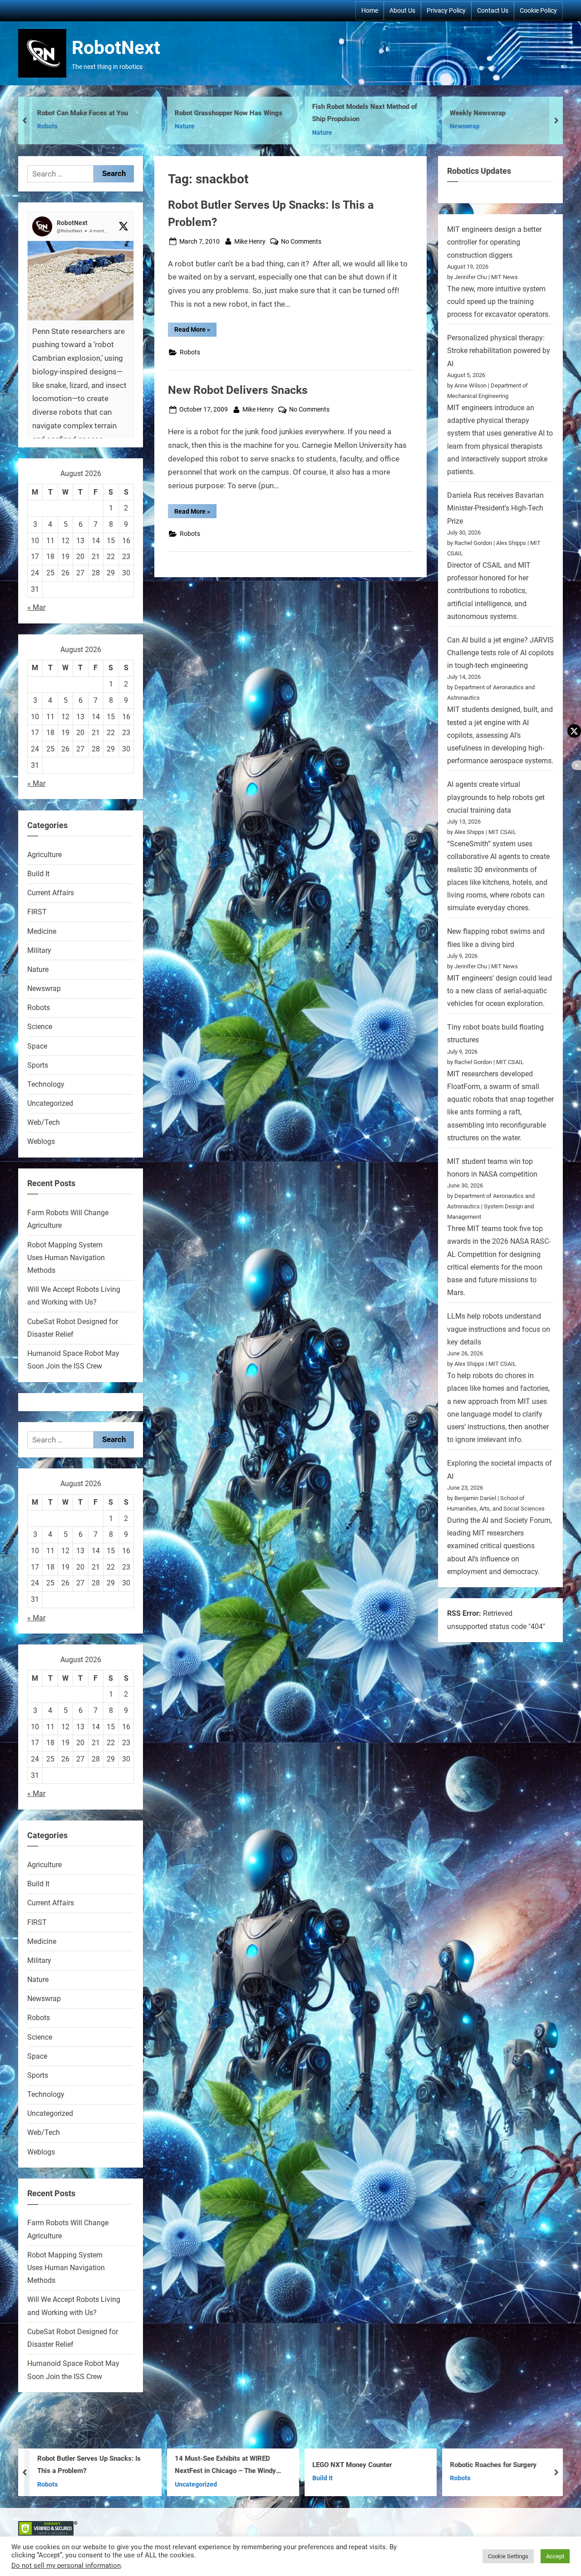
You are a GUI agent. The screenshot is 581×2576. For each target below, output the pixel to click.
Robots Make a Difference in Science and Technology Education (502, 2465)
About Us (402, 10)
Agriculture (44, 855)
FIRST (37, 912)
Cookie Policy (538, 10)
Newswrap (327, 126)
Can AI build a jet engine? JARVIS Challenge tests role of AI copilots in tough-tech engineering (500, 653)
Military (39, 950)
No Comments (301, 242)
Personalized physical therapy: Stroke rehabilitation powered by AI (499, 351)
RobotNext (116, 48)
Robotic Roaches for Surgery (356, 2465)
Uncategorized (50, 1103)
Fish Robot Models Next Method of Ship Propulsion (227, 113)
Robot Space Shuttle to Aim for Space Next (496, 113)
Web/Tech (44, 1122)
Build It (38, 874)
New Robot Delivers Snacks (238, 390)
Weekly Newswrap (340, 113)
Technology (46, 1084)
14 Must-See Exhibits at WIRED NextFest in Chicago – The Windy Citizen (88, 2466)
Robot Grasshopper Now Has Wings (91, 113)
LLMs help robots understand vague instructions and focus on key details (499, 1329)
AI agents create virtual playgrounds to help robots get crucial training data (496, 797)
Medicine (42, 931)
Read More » (195, 331)
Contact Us (493, 10)
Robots (190, 352)
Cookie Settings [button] (508, 2556)
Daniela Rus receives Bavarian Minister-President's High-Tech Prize (495, 508)
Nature (47, 126)
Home (370, 10)
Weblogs (41, 1141)
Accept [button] (555, 2556)
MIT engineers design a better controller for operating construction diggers (494, 242)
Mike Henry (250, 241)
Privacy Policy (446, 10)
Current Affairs (51, 893)
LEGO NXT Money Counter (214, 2465)
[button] (81, 368)
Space (459, 133)
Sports (38, 1065)
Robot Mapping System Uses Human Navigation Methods (66, 1258)
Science (40, 1027)
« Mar (36, 607)
